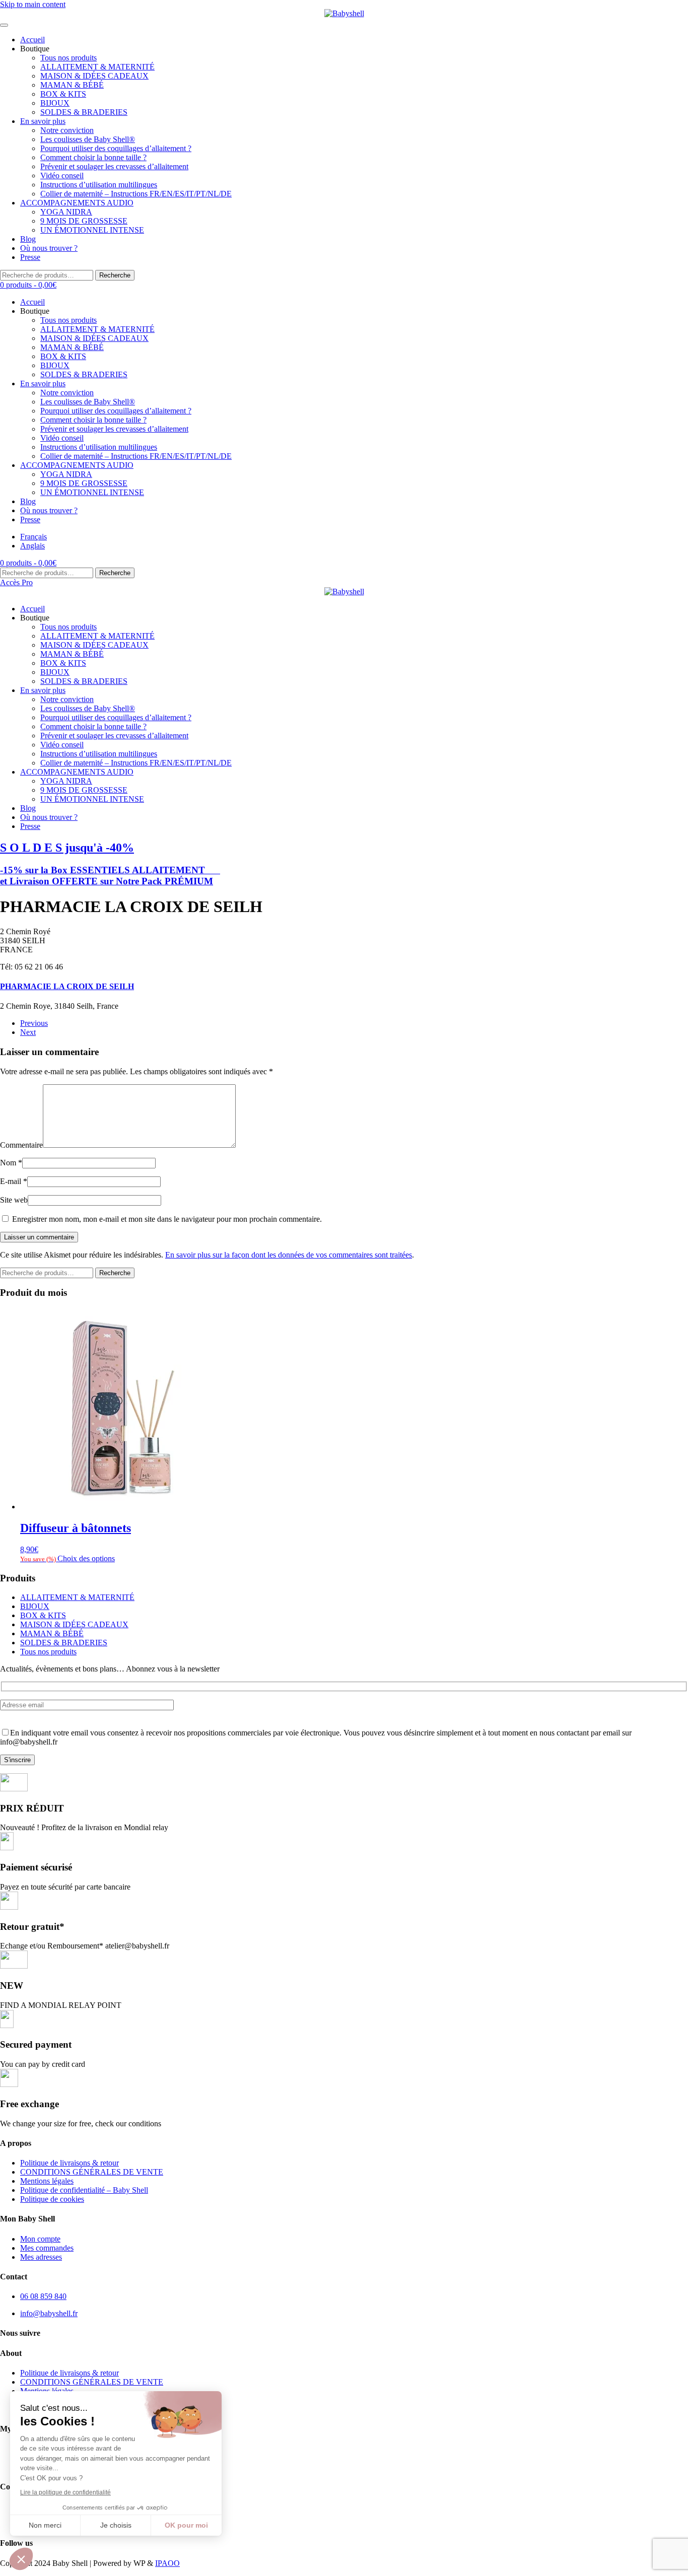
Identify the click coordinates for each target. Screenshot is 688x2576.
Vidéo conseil (62, 176)
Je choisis (116, 2525)
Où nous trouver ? (49, 248)
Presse (30, 257)
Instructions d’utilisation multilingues (99, 185)
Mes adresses (41, 2257)
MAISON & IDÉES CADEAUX (94, 76)
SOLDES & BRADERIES (84, 112)
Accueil (32, 40)
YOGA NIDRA (66, 212)
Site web (14, 1200)
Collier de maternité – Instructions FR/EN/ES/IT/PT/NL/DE (136, 194)
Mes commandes (47, 2248)
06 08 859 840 (43, 2296)
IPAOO (167, 2563)
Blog (28, 239)
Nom (11, 1163)
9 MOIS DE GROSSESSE (84, 221)
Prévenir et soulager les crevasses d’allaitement (114, 166)
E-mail (14, 1181)
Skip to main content (33, 4)
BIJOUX (55, 103)
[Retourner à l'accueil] (344, 14)
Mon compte (40, 2239)
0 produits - (28, 285)
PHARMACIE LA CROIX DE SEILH (67, 986)
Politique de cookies (52, 2199)
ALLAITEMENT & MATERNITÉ (97, 67)
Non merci (45, 2525)
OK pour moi (186, 2525)
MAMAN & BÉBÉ (72, 85)
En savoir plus (43, 121)
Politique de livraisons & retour (70, 2163)
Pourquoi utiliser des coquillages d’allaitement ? (116, 148)
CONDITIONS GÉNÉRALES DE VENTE (92, 2172)
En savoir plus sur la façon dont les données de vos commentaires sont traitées (289, 1255)
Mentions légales (47, 2181)
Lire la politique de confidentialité (65, 2492)
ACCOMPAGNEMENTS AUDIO (77, 203)
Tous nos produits (68, 58)
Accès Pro (16, 582)
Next (28, 1032)
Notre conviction (67, 130)
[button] (21, 2559)
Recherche (115, 275)
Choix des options (86, 1558)
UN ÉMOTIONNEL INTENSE (92, 230)
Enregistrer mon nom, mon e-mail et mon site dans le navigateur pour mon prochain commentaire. (166, 1219)
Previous (34, 1023)
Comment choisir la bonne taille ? (93, 157)
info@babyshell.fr (49, 2313)
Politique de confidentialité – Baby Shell (84, 2190)
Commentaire (21, 1145)
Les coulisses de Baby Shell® (88, 139)
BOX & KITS (63, 94)
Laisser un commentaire (39, 1237)
